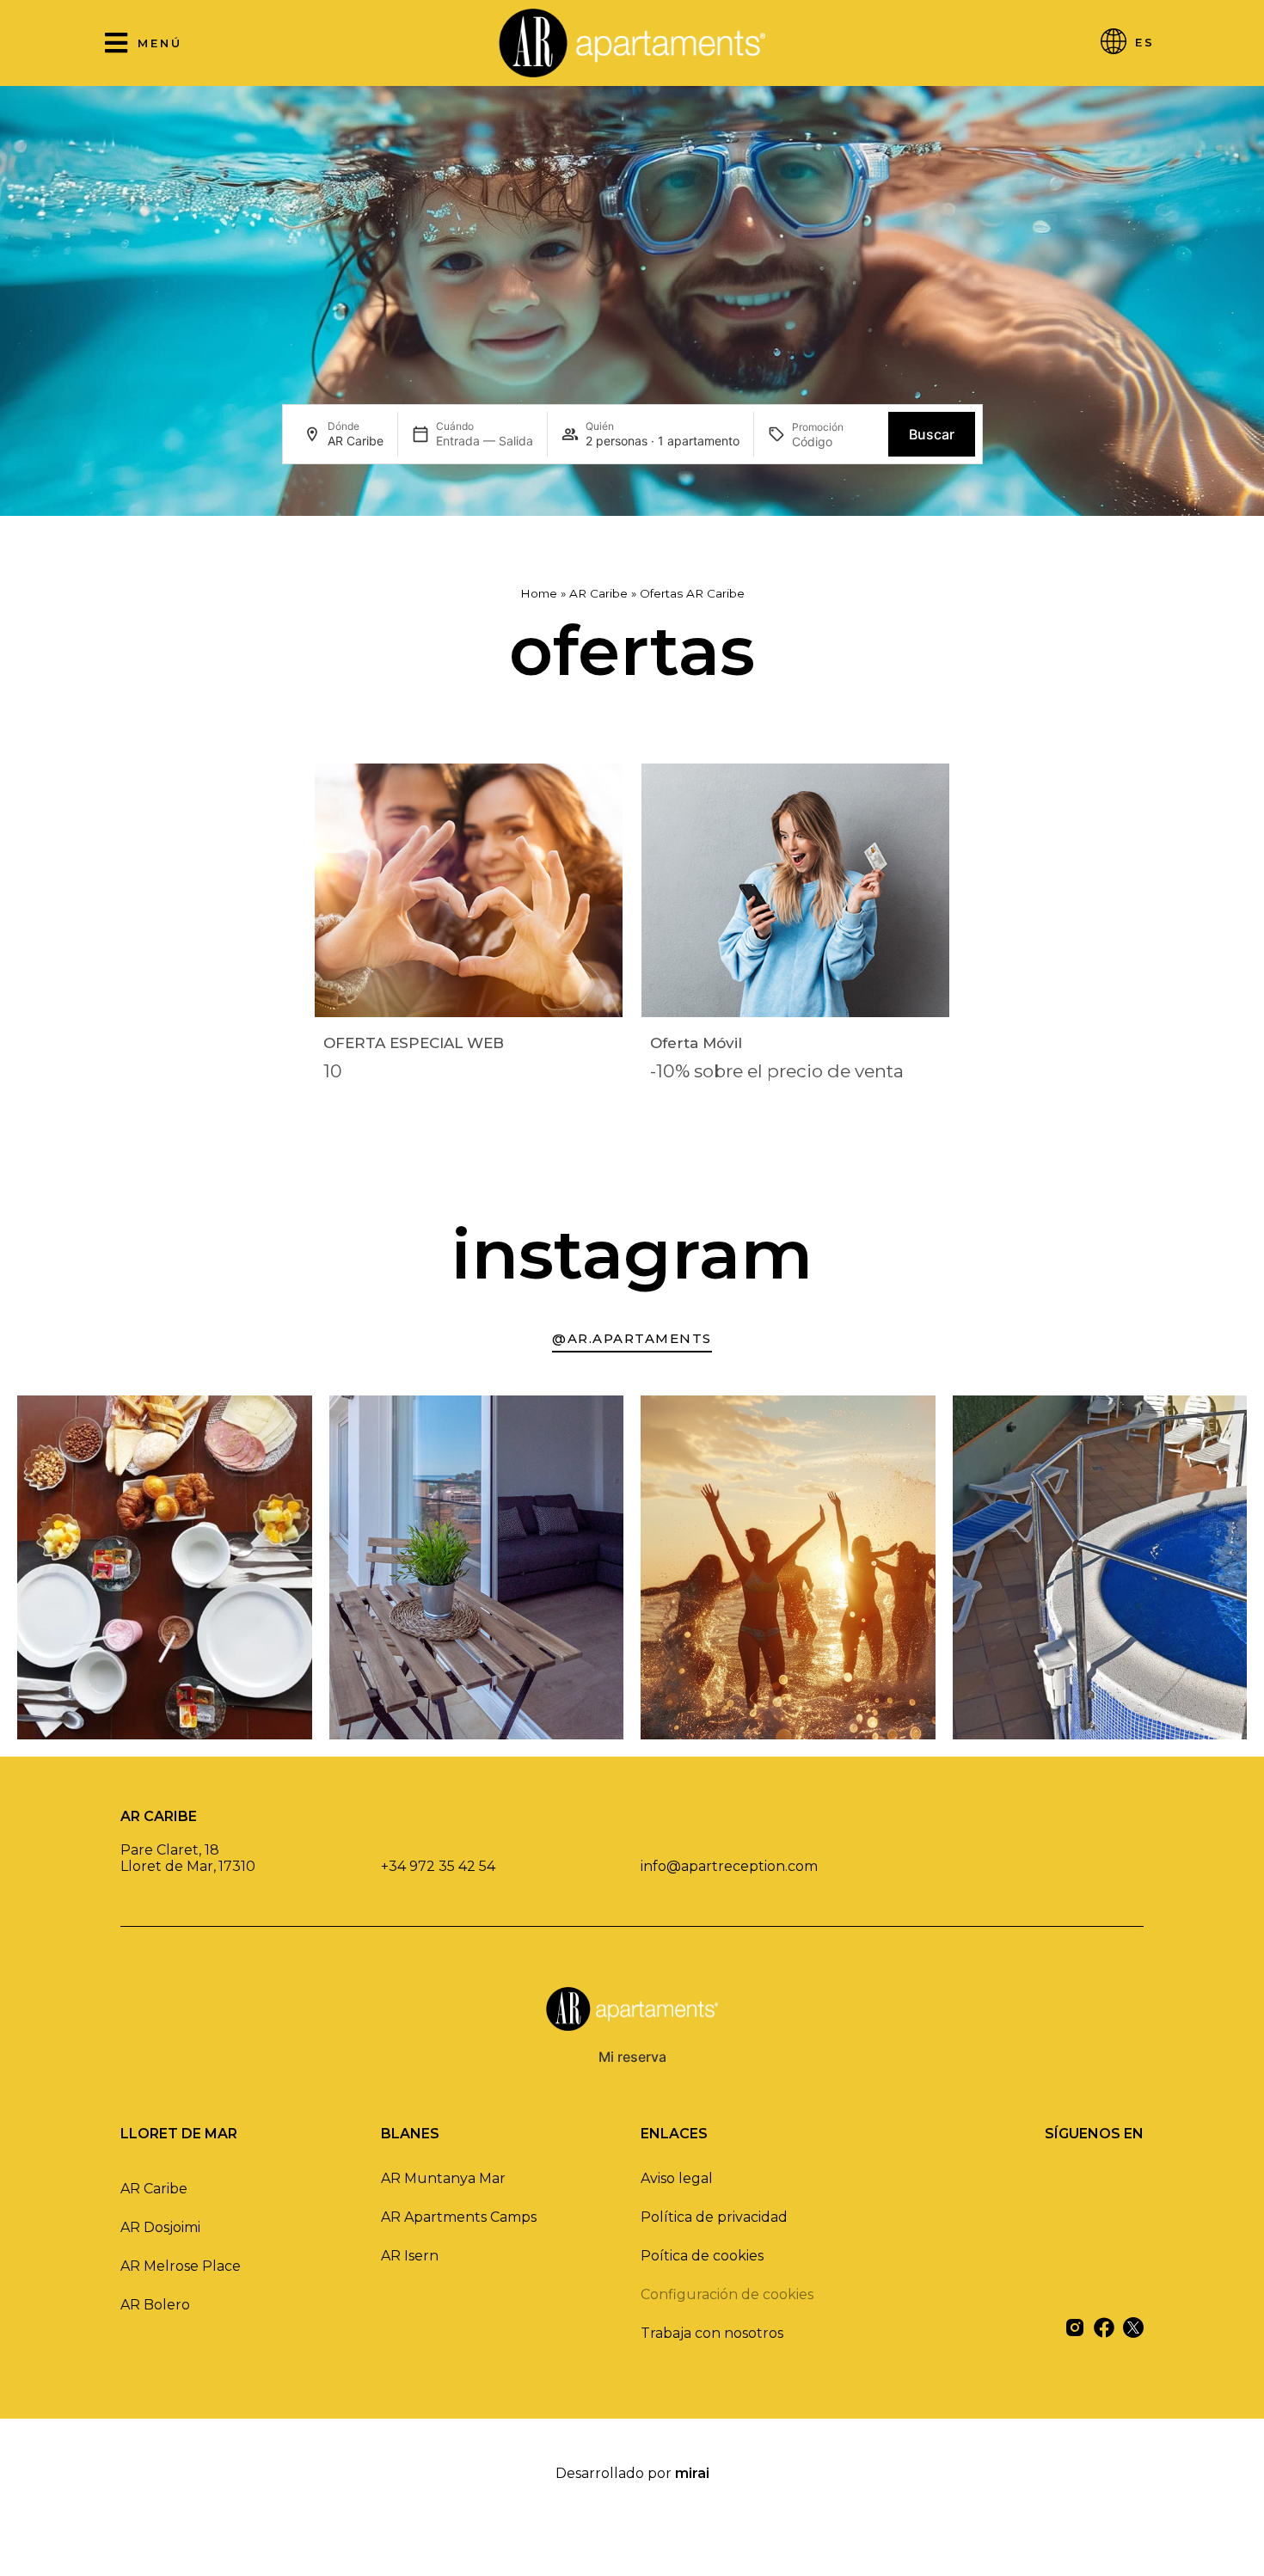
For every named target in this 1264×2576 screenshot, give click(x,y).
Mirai (692, 2473)
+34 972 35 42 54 (438, 1866)
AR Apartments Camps (459, 2217)
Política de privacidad (714, 2217)
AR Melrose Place (181, 2266)
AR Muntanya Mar (443, 2178)
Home (539, 593)
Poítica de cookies (702, 2256)
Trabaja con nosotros (712, 2333)
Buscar (932, 434)
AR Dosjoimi (160, 2227)
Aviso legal (677, 2178)
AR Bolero (155, 2305)
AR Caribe (598, 593)
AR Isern (410, 2256)
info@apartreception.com (729, 1866)
